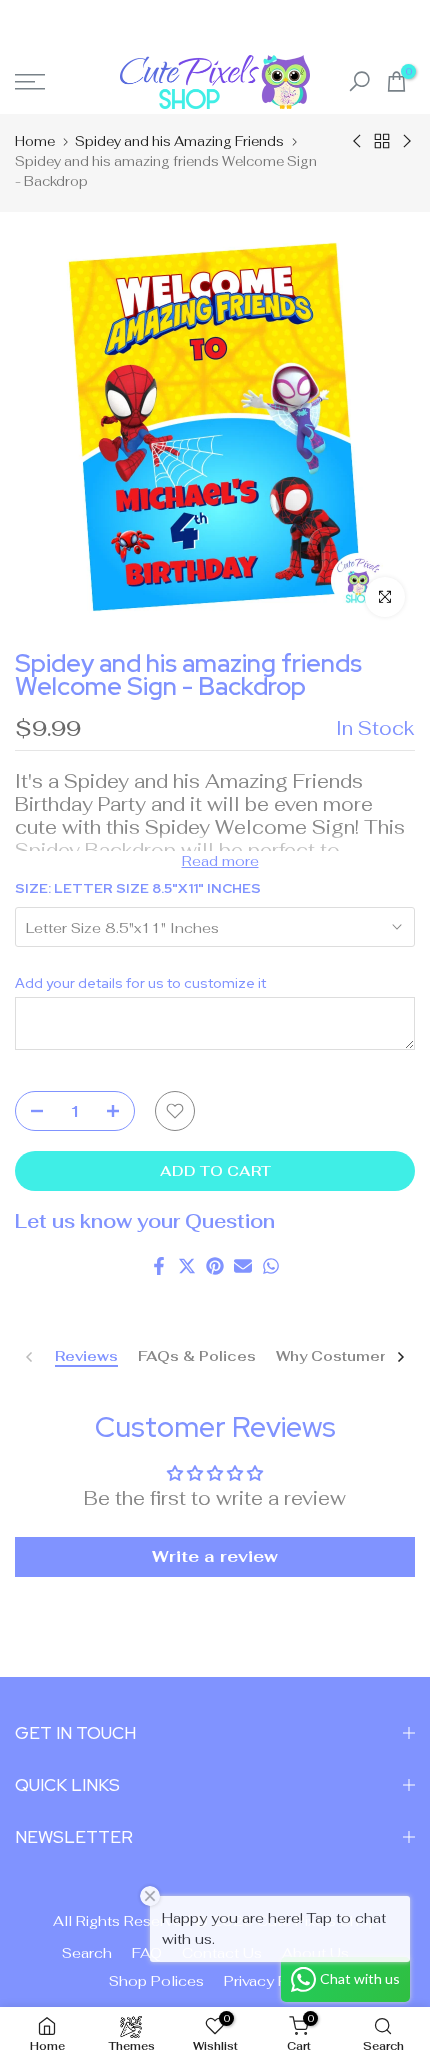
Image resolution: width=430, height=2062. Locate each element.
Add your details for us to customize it (140, 983)
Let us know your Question (145, 1221)
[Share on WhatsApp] (271, 1266)
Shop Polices (156, 1981)
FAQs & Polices (197, 1356)
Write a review (215, 1556)
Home (35, 141)
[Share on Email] (243, 1266)
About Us (315, 1953)
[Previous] (30, 1357)
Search (87, 1953)
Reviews (86, 1356)
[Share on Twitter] (187, 1266)
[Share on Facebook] (159, 1266)
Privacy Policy (273, 1981)
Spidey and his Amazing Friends (179, 141)
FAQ (147, 1953)
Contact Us (222, 1953)
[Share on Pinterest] (215, 1266)
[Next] (400, 1357)
